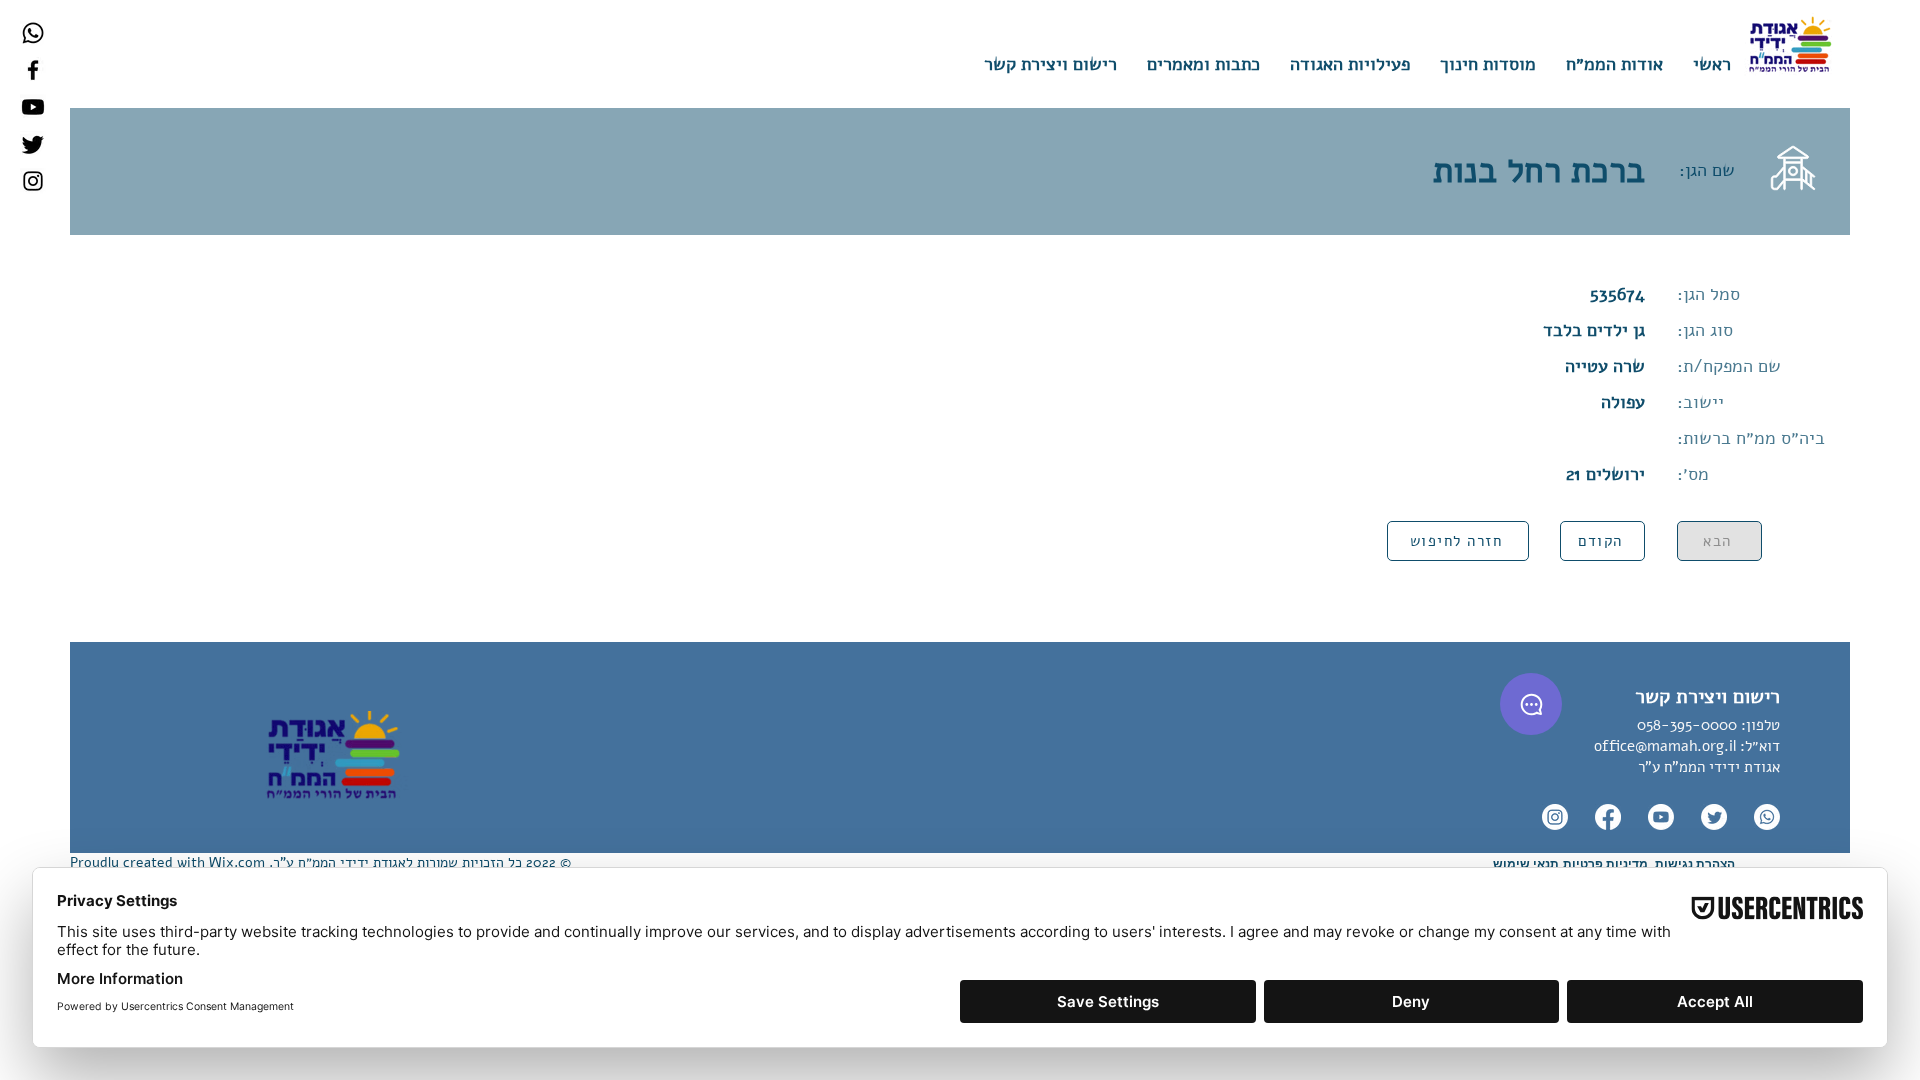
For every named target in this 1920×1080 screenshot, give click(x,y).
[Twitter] (33, 144)
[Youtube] (33, 107)
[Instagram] (33, 181)
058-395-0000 (1687, 725)
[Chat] (1531, 704)
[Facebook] (33, 70)
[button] (1488, 64)
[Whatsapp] (33, 33)
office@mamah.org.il (1665, 746)
